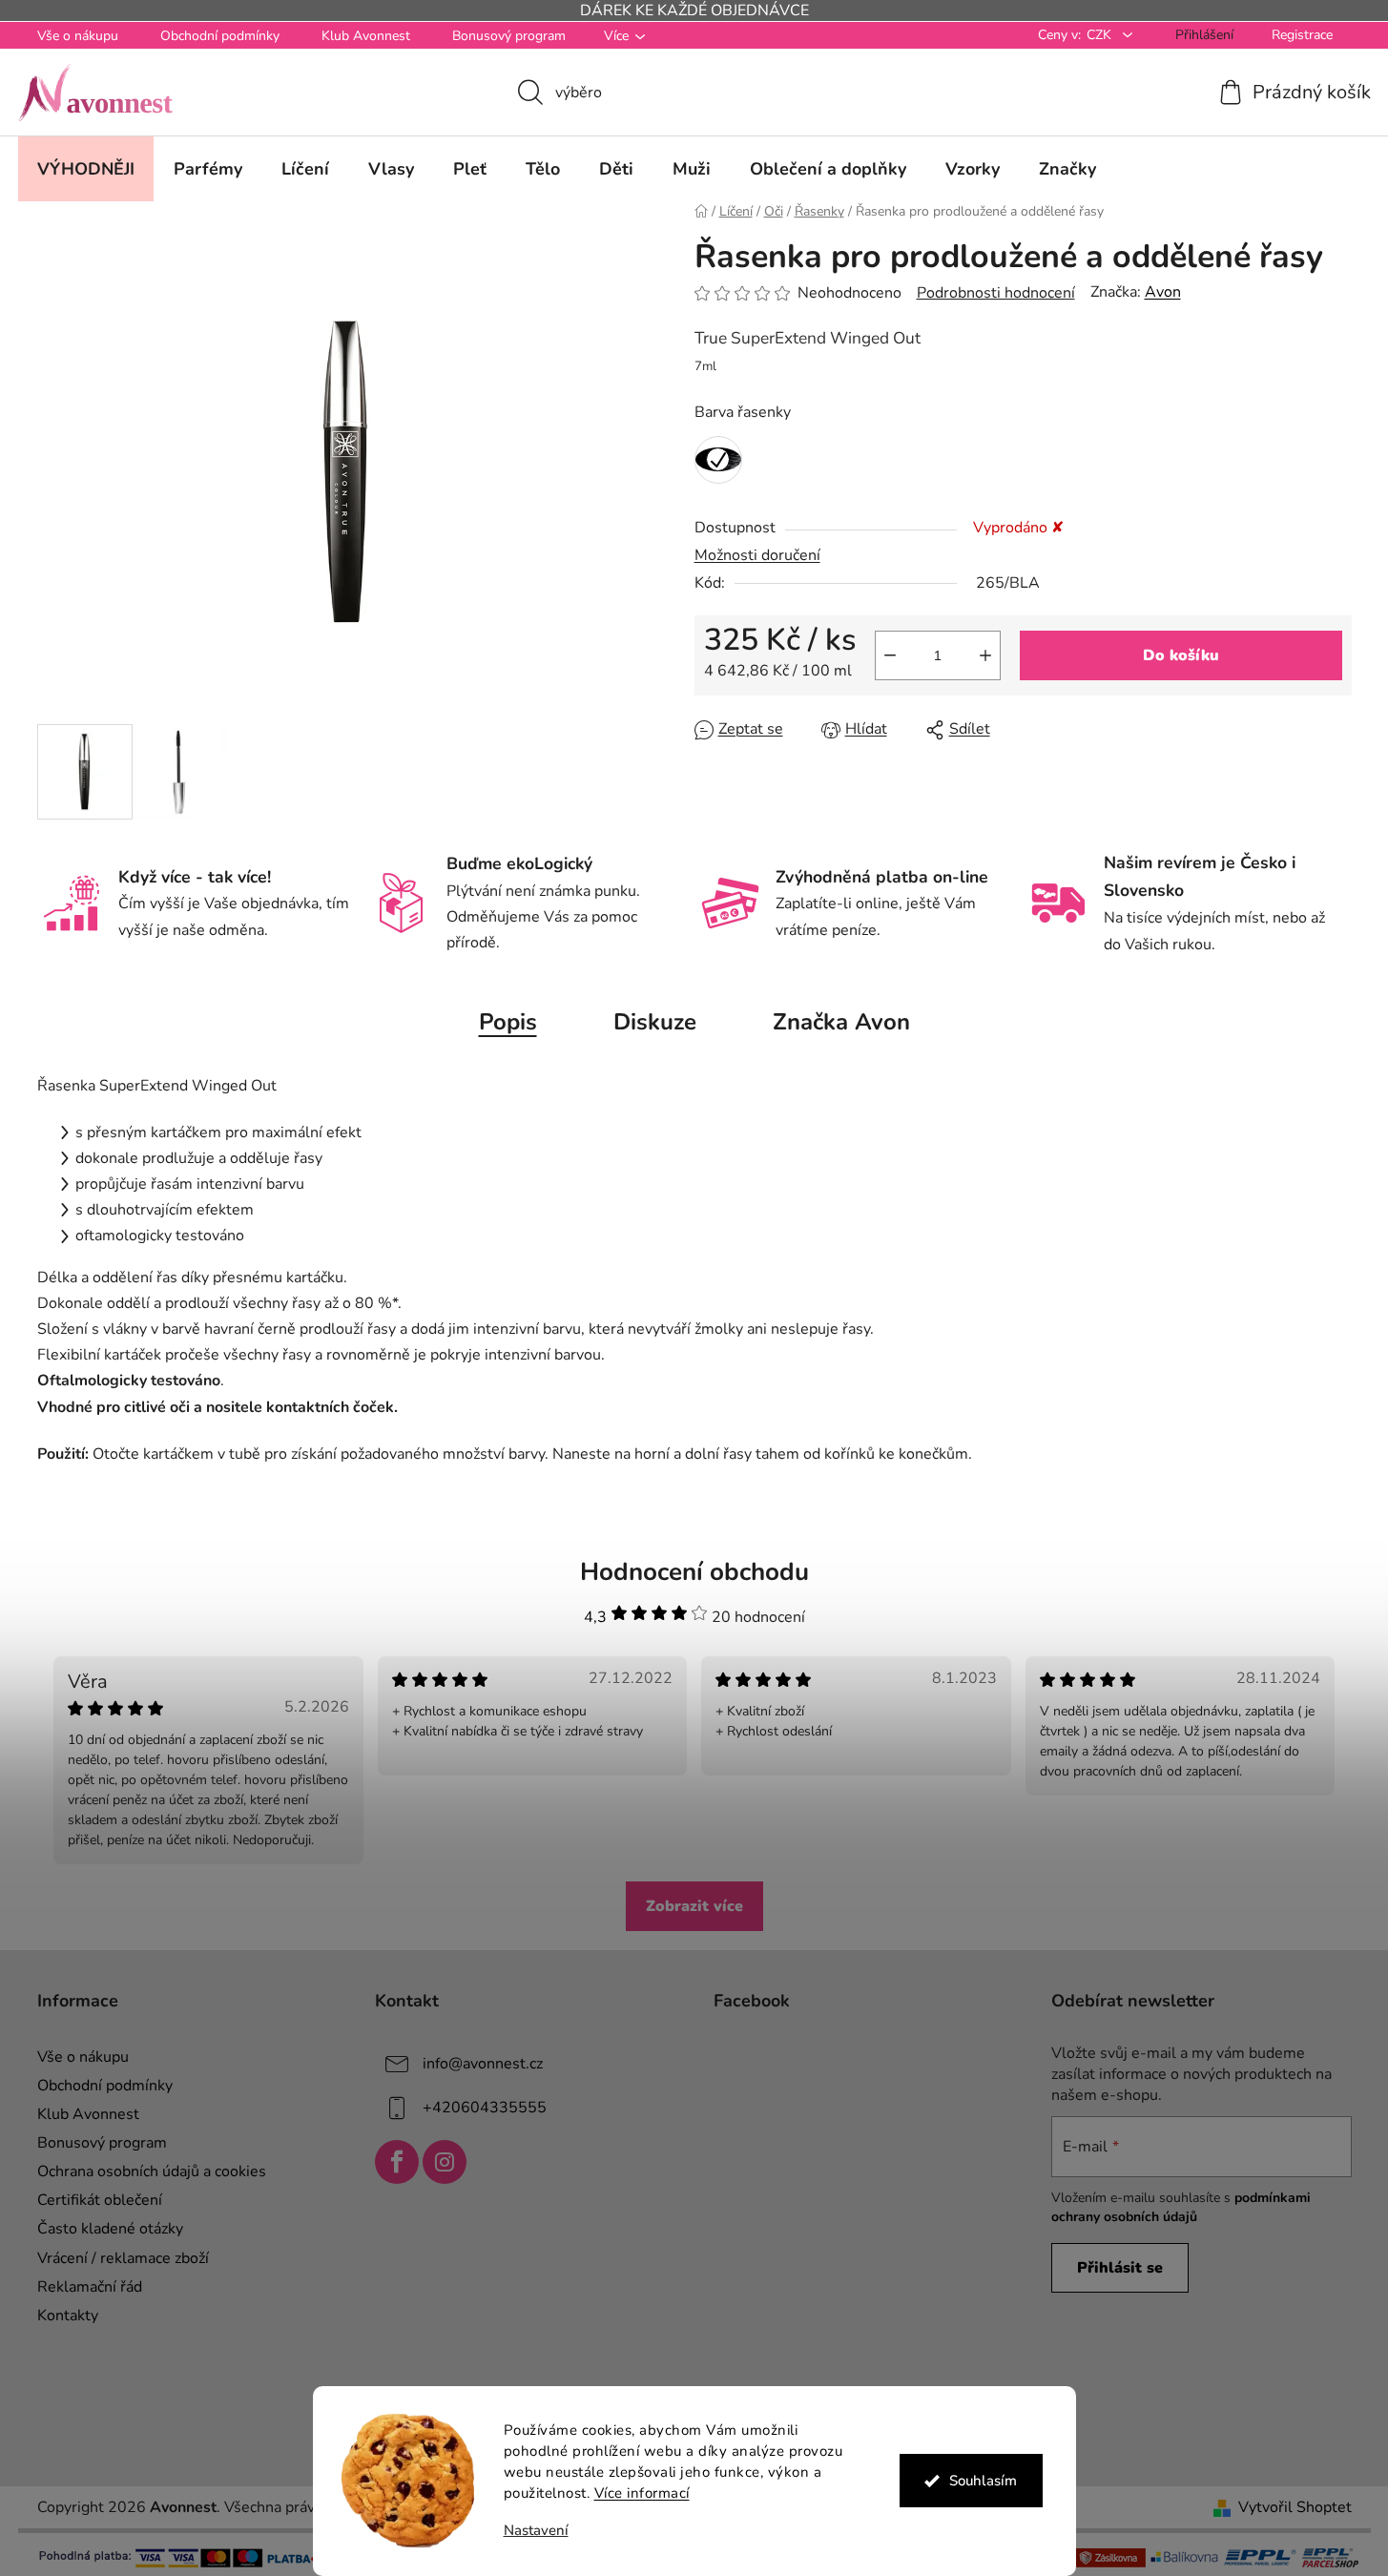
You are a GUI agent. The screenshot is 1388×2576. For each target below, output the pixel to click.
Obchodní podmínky (220, 36)
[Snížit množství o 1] (890, 655)
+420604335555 (485, 2108)
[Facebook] (397, 2162)
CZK (1101, 35)
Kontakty (68, 2316)
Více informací (642, 2493)
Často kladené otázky (110, 2229)
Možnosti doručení (757, 555)
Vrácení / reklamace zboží (123, 2258)
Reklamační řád (90, 2287)
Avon (1163, 292)
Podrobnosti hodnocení (996, 293)
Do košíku (1181, 655)
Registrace (1302, 35)
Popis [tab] (508, 1022)
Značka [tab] (841, 1022)
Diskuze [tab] (655, 1022)
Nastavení (536, 2531)
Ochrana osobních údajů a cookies (152, 2171)
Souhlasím (983, 2481)
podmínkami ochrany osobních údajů (1181, 2207)
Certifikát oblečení (100, 2200)
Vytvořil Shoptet (1295, 2507)
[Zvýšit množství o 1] (985, 655)
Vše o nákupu (78, 36)
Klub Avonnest (366, 36)
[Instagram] (445, 2162)
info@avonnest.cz (483, 2064)
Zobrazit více (694, 1906)
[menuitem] (86, 169)
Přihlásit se (1120, 2268)
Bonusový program (509, 36)
